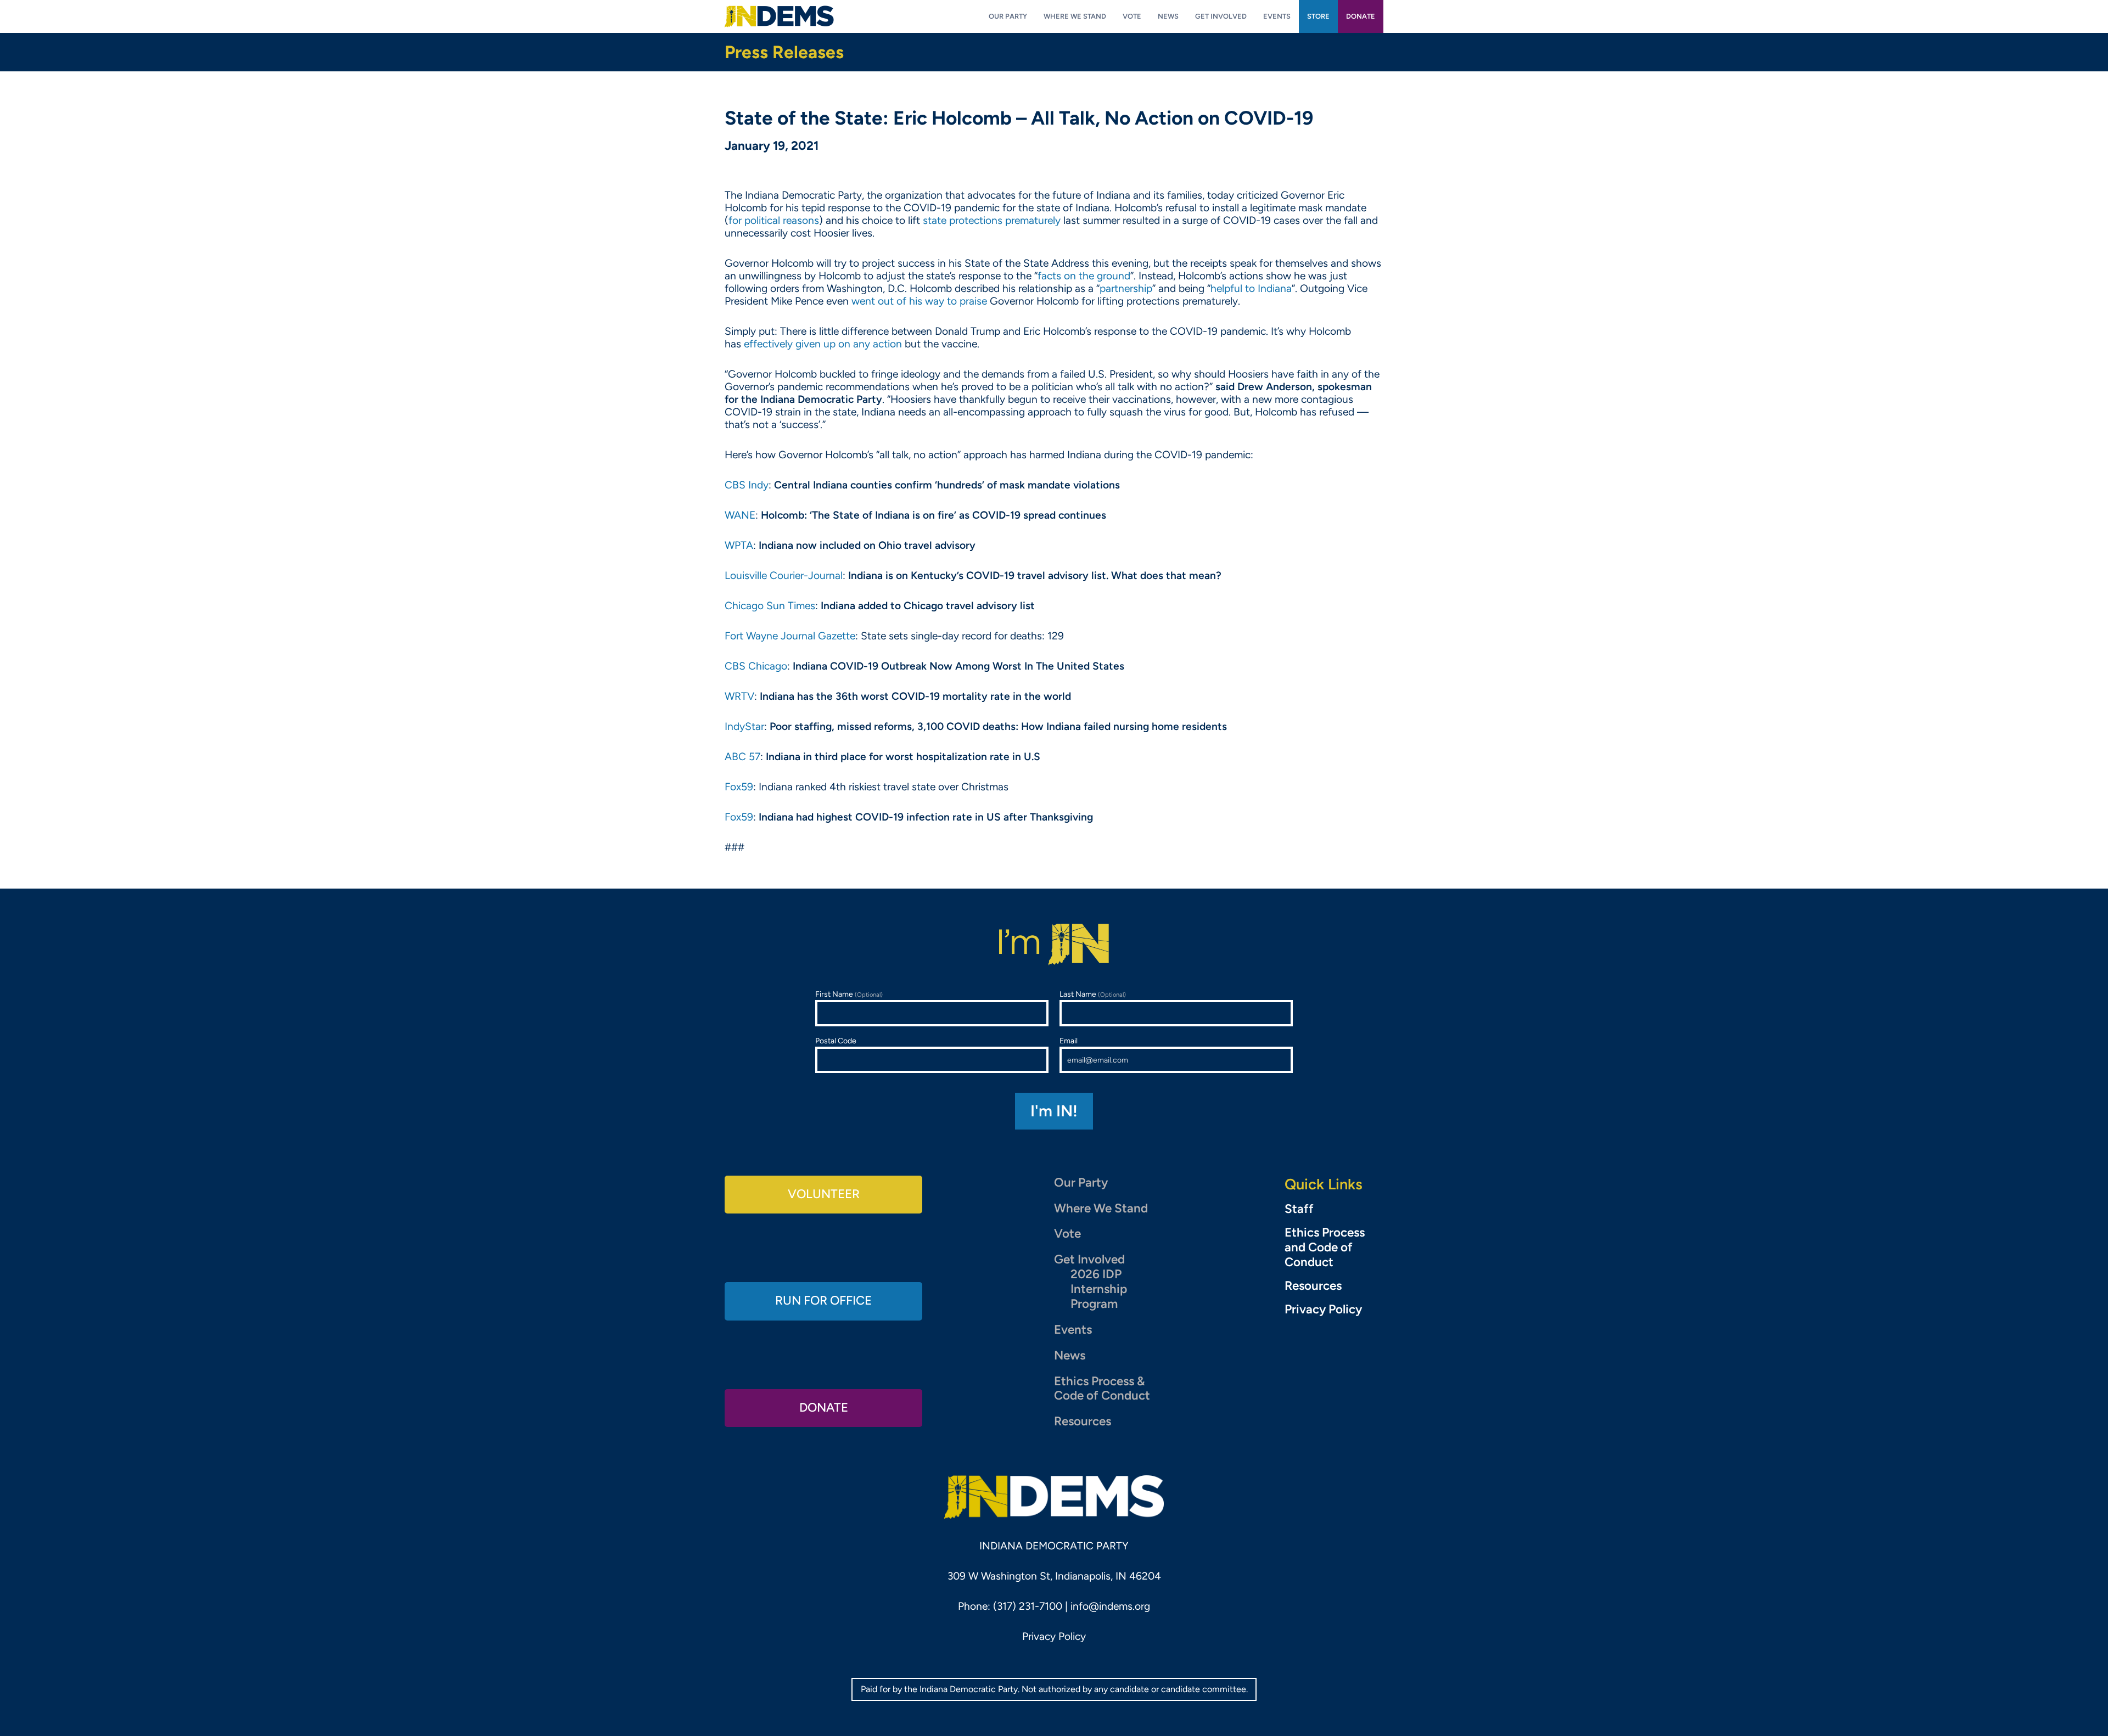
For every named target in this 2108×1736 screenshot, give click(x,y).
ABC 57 (742, 757)
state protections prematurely (992, 220)
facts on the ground (1084, 276)
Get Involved (1089, 1259)
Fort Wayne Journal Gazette (790, 636)
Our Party (1081, 1182)
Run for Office (823, 1300)
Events (1073, 1330)
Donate (824, 1408)
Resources (1083, 1421)
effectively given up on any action (823, 344)
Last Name (1093, 994)
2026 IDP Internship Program (1099, 1289)
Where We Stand (1101, 1208)
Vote (1067, 1234)
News (1070, 1355)
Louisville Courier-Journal (784, 575)
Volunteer (824, 1194)
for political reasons (774, 220)
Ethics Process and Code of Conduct (1325, 1248)
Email (1069, 1041)
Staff (1299, 1209)
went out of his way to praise (919, 301)
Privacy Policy (1323, 1310)
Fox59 (739, 787)
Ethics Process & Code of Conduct (1102, 1389)
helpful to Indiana (1251, 288)
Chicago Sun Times (770, 606)
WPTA (739, 545)
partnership (1126, 288)
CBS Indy (747, 485)
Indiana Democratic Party (779, 16)
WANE (740, 515)
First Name (849, 994)
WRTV (739, 696)
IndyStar (744, 726)
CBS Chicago (756, 666)
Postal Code (836, 1041)
